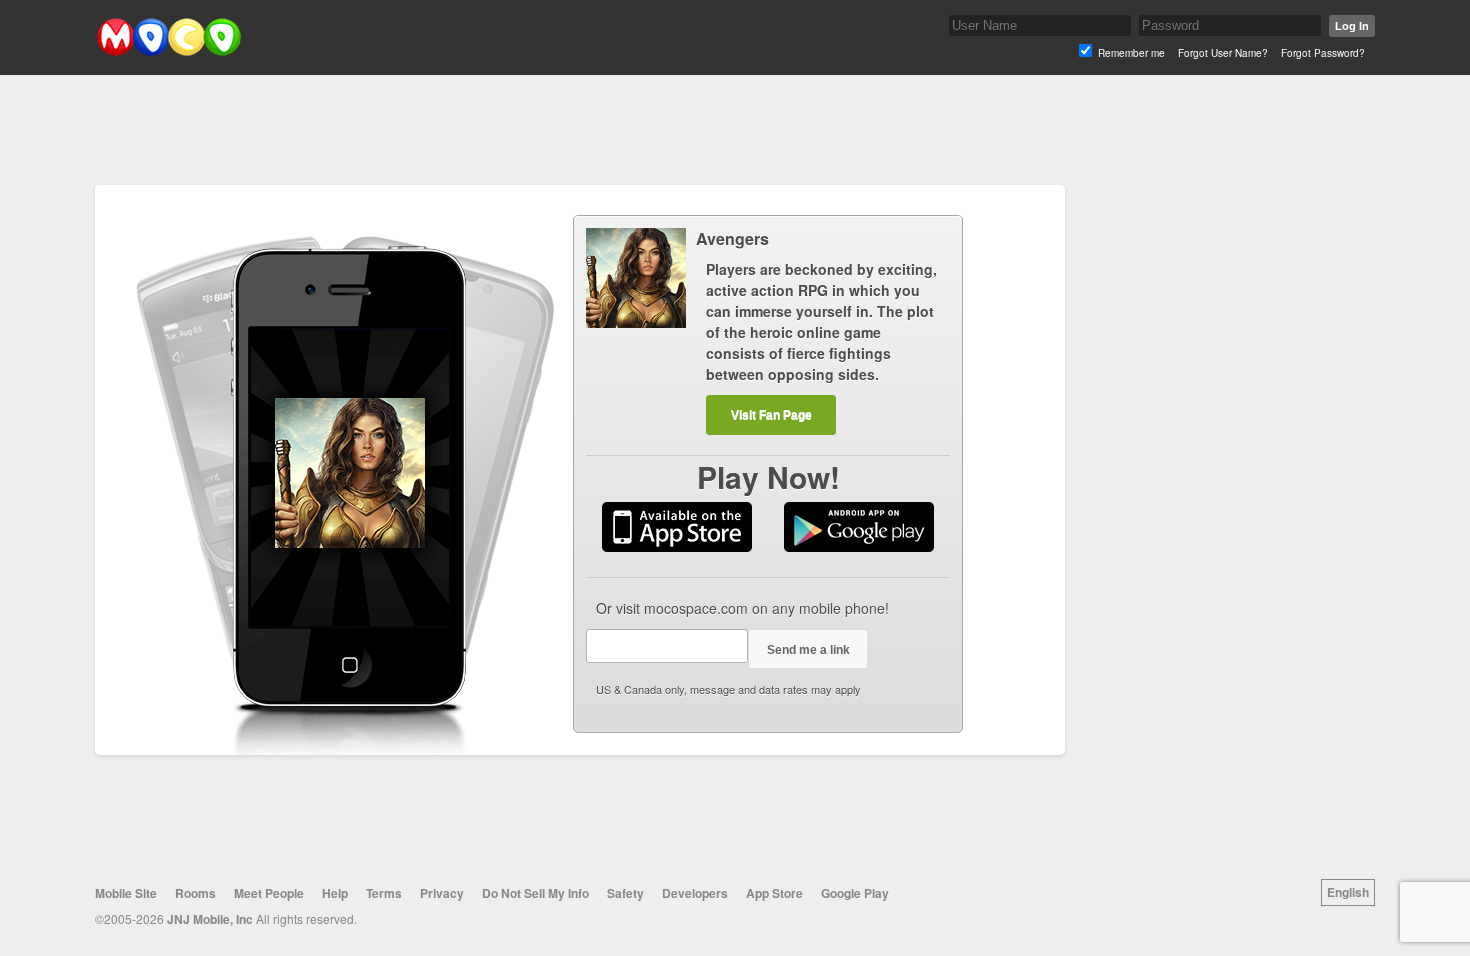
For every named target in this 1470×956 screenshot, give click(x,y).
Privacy (442, 893)
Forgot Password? (1323, 53)
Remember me (1131, 53)
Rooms (195, 893)
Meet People (269, 893)
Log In (1352, 26)
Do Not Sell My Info (535, 893)
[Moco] (168, 51)
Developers (695, 893)
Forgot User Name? (1223, 53)
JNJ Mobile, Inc (210, 919)
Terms (384, 893)
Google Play (855, 893)
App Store (774, 893)
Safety (625, 893)
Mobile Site (126, 893)
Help (335, 893)
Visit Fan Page (771, 415)
